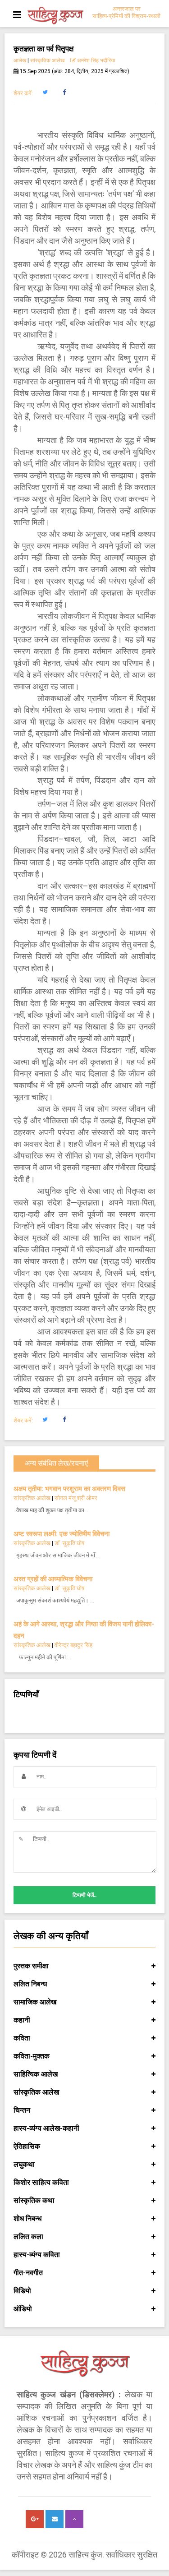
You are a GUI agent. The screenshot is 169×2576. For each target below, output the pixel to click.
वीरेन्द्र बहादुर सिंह (74, 1645)
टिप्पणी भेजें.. (84, 1895)
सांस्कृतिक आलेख (47, 60)
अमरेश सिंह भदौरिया (96, 60)
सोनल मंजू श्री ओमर (76, 1498)
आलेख (20, 60)
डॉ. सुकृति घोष (69, 1543)
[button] (45, 92)
